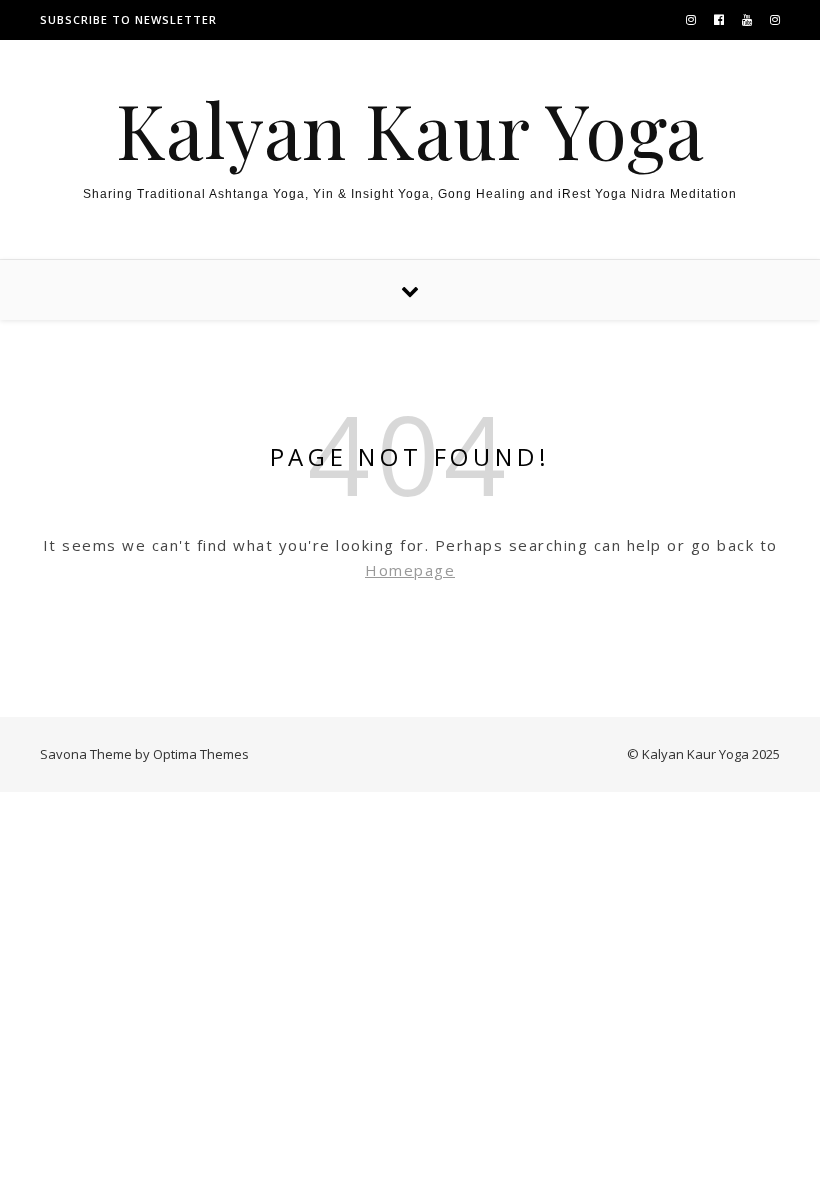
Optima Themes (201, 754)
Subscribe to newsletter (128, 19)
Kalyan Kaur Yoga (410, 129)
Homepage (410, 570)
